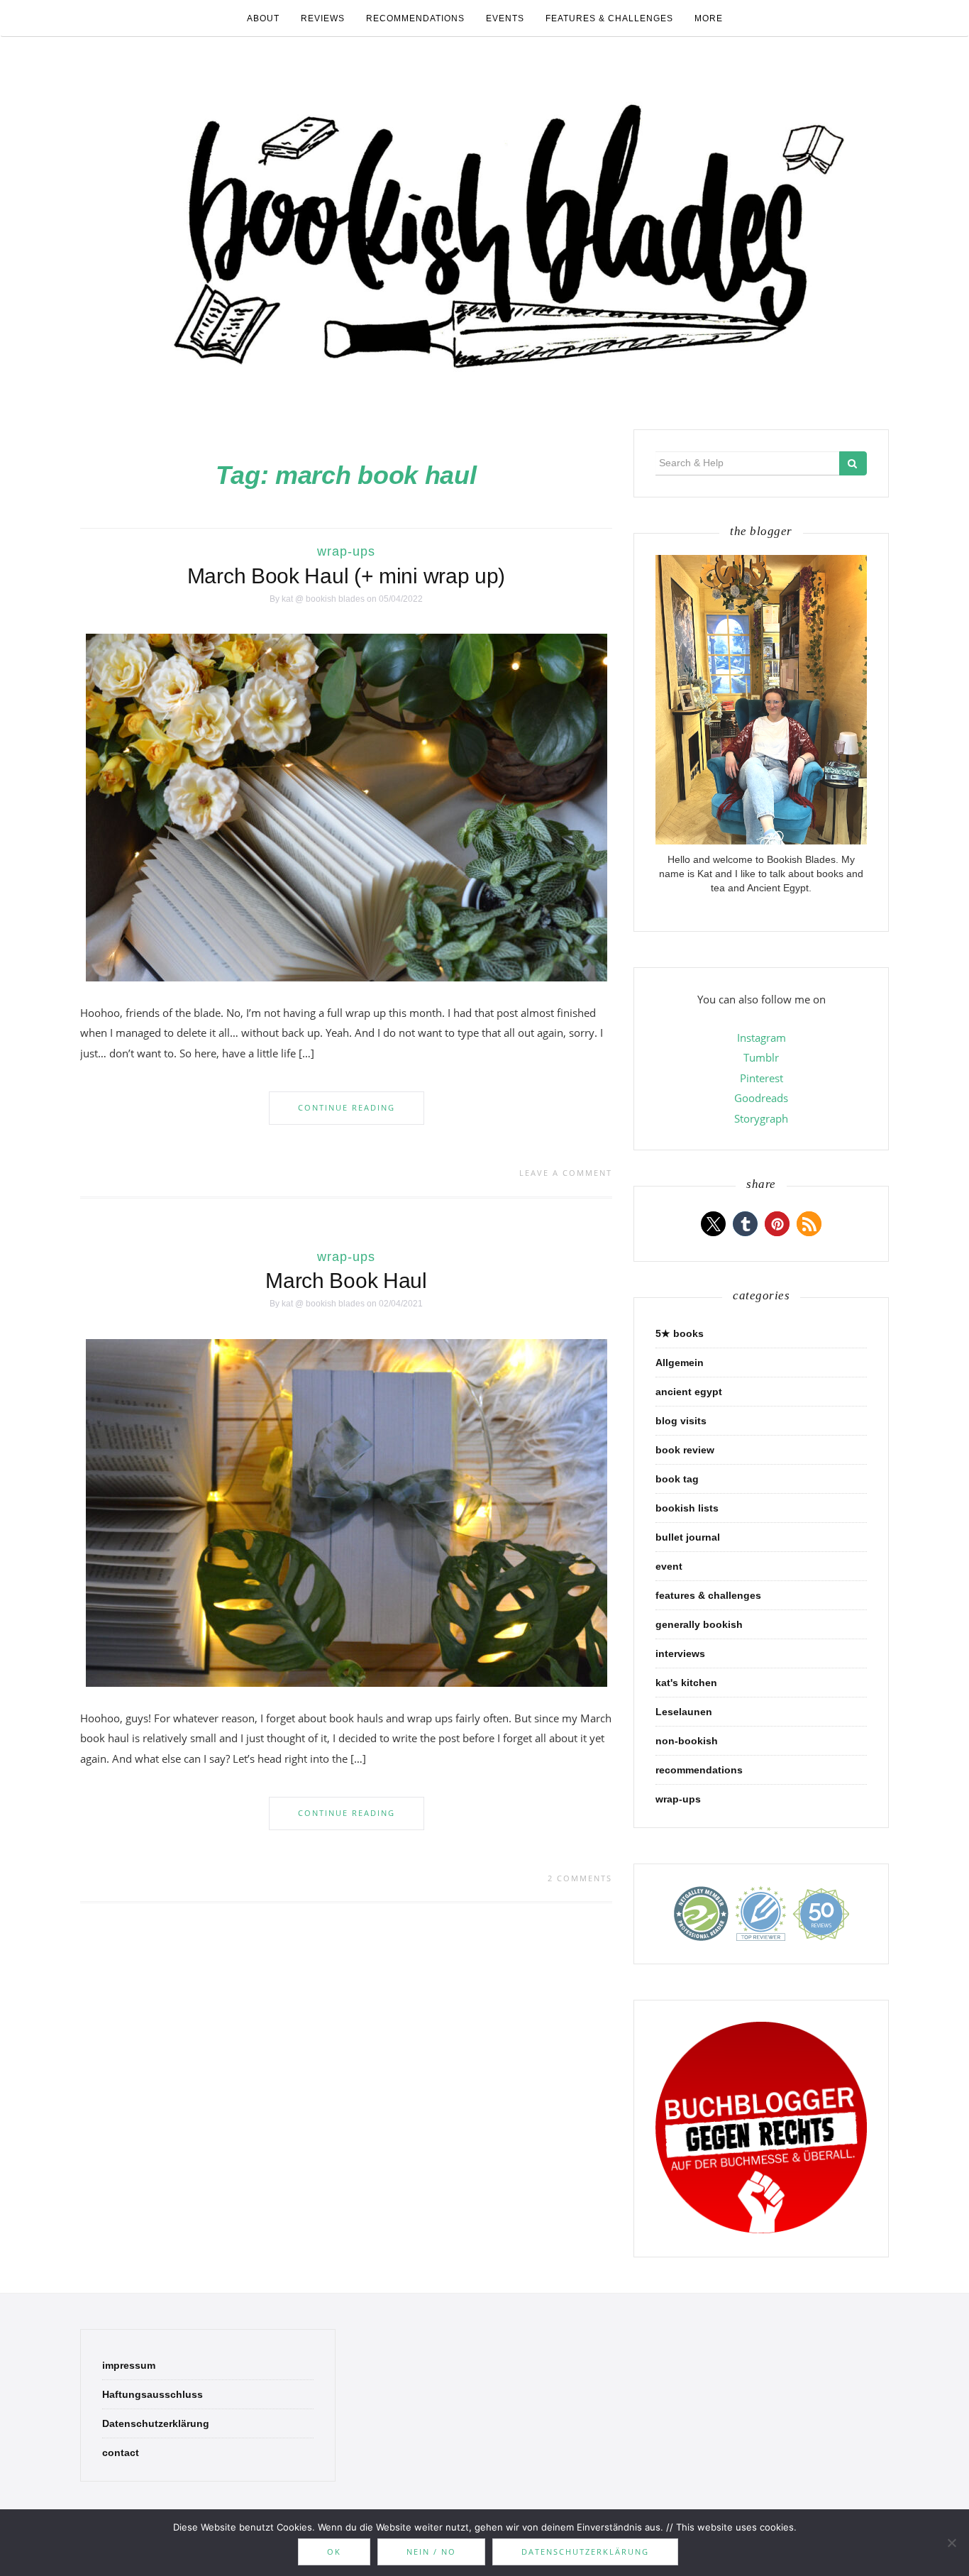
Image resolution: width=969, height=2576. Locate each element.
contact (121, 2453)
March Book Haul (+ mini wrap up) (346, 576)
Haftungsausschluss (153, 2394)
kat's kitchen (686, 1683)
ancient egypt (689, 1392)
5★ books (680, 1333)
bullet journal (688, 1537)
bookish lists (687, 1508)
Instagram (762, 1037)
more (709, 18)
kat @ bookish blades (323, 599)
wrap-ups (346, 551)
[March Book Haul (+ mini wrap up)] (347, 807)
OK (334, 2552)
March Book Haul (346, 1281)
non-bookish (687, 1741)
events (505, 18)
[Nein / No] (951, 2543)
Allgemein (680, 1363)
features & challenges (609, 18)
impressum (129, 2365)
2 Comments (580, 1878)
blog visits (681, 1421)
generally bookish (699, 1624)
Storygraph (761, 1118)
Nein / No (431, 2552)
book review (685, 1450)
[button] (713, 1224)
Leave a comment (566, 1173)
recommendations (415, 18)
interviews (680, 1653)
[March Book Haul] (347, 1512)
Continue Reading (347, 1107)
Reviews (323, 18)
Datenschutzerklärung (156, 2423)
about (263, 18)
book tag (677, 1479)
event (669, 1566)
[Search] (853, 463)
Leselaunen (684, 1712)
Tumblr (761, 1057)
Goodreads (761, 1098)
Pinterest (762, 1078)
